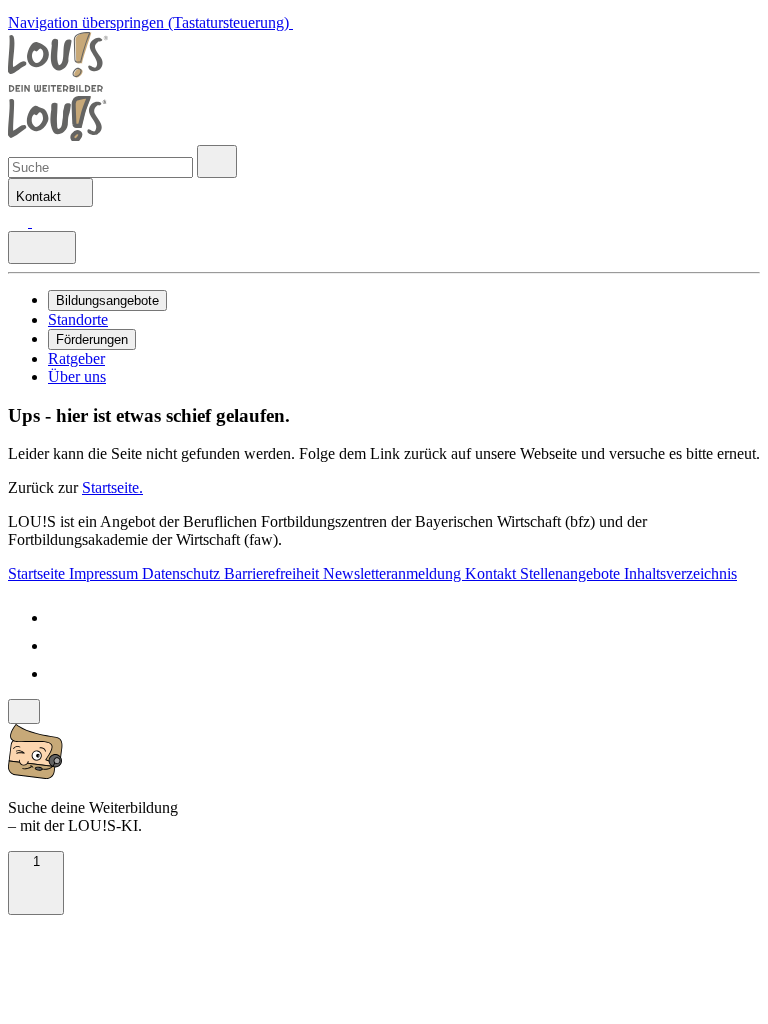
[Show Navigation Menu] (42, 247)
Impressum (105, 573)
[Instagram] (60, 673)
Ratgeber (76, 358)
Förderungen (92, 339)
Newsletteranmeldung (394, 573)
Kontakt (492, 573)
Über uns (77, 376)
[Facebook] (60, 617)
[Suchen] (42, 221)
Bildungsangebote (107, 300)
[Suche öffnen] (217, 161)
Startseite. (112, 487)
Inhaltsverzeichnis (680, 573)
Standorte (78, 319)
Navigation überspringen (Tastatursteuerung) (150, 22)
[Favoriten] (20, 221)
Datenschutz (183, 573)
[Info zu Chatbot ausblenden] (24, 711)
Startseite (38, 573)
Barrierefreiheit (273, 573)
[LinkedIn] (60, 645)
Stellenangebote (572, 573)
